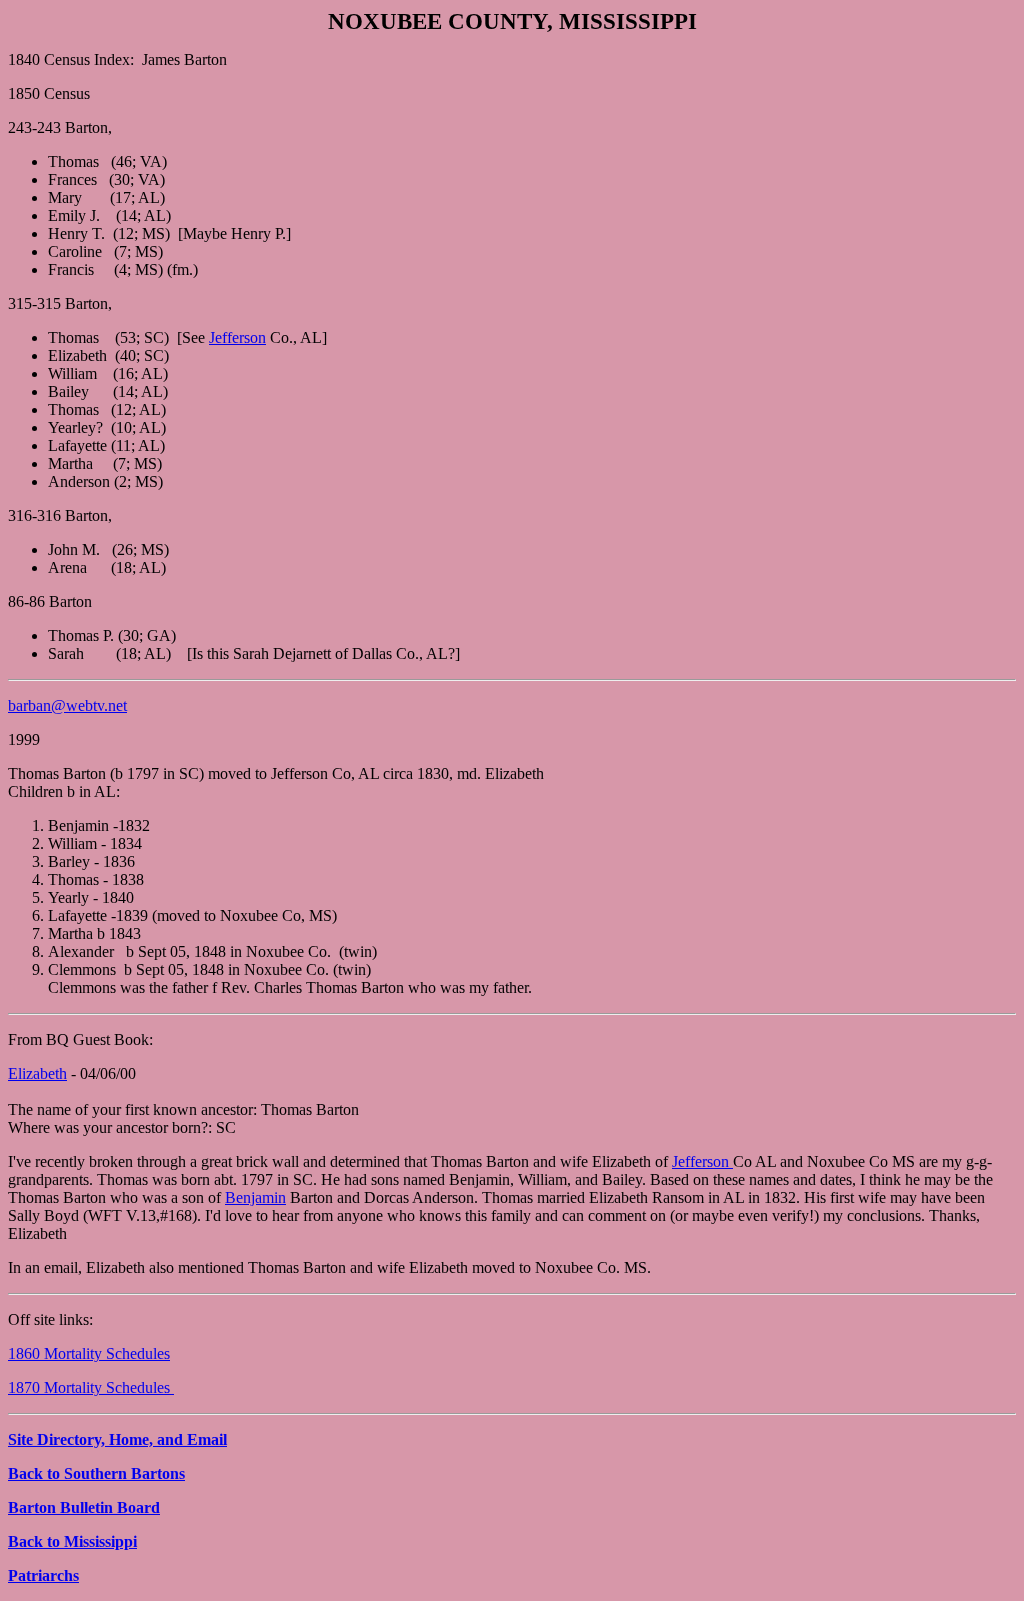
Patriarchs (43, 1575)
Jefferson (237, 337)
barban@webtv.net (67, 705)
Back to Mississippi (72, 1541)
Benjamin (255, 1197)
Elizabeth (37, 1073)
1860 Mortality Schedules (89, 1353)
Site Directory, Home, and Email (117, 1439)
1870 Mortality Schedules (91, 1387)
